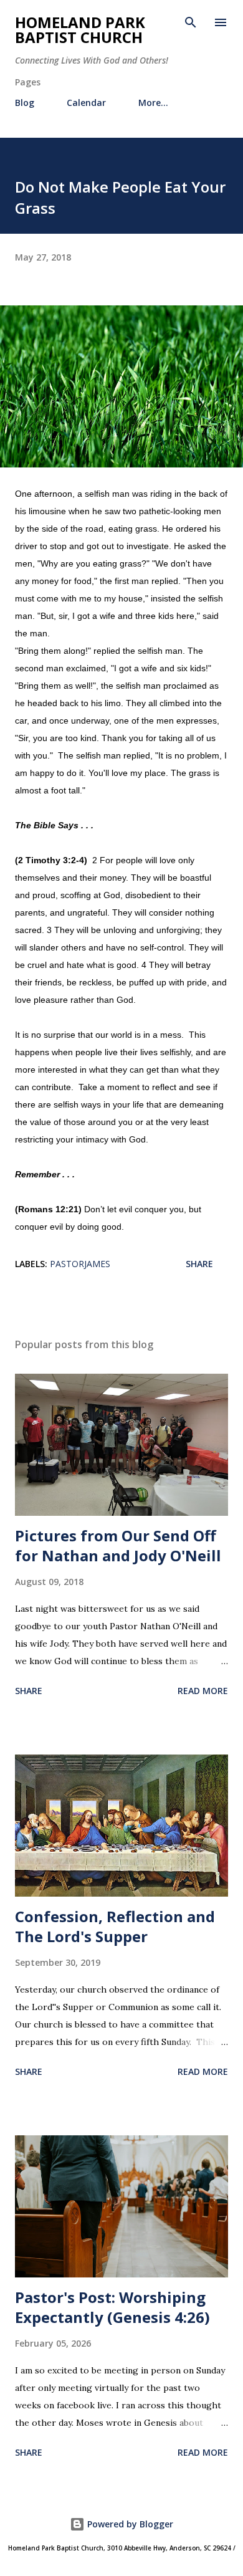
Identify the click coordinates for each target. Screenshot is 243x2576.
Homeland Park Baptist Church (80, 30)
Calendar (86, 103)
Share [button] (199, 1264)
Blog (25, 103)
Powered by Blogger (129, 2524)
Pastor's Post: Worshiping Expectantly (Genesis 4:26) (112, 2307)
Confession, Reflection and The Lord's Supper (115, 1926)
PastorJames (80, 1264)
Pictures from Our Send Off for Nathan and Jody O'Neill (118, 1545)
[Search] (191, 22)
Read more (203, 1691)
